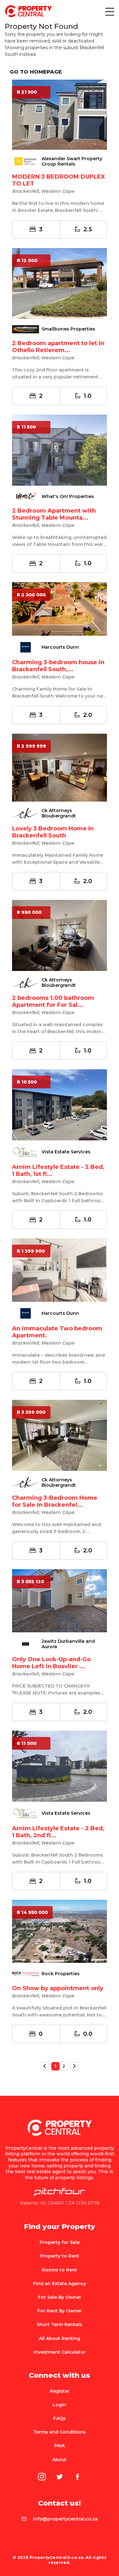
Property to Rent (60, 2256)
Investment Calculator (60, 2352)
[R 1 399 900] (60, 1270)
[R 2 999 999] (60, 767)
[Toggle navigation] (109, 11)
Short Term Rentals (60, 2324)
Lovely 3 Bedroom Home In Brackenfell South (53, 832)
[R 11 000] (60, 1766)
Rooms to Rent (60, 2270)
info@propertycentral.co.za (65, 2519)
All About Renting (60, 2338)
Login (60, 2405)
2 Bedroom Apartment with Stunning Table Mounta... (54, 514)
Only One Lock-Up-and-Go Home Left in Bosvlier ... (51, 1663)
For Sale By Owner (60, 2297)
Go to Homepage (36, 72)
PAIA (60, 2446)
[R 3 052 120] (60, 1600)
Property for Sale (60, 2242)
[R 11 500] (60, 450)
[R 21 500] (60, 114)
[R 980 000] (60, 935)
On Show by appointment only (58, 1988)
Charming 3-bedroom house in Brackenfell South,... (58, 666)
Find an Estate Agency (60, 2284)
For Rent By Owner (60, 2311)
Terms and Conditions (60, 2432)
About (60, 2460)
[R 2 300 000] (60, 608)
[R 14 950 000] (60, 1931)
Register (60, 2391)
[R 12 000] (60, 283)
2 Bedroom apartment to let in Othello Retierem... (58, 347)
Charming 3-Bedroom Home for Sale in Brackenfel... (55, 1501)
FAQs (60, 2418)
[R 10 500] (60, 1104)
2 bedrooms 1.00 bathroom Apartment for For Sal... (53, 1001)
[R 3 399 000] (60, 1435)
